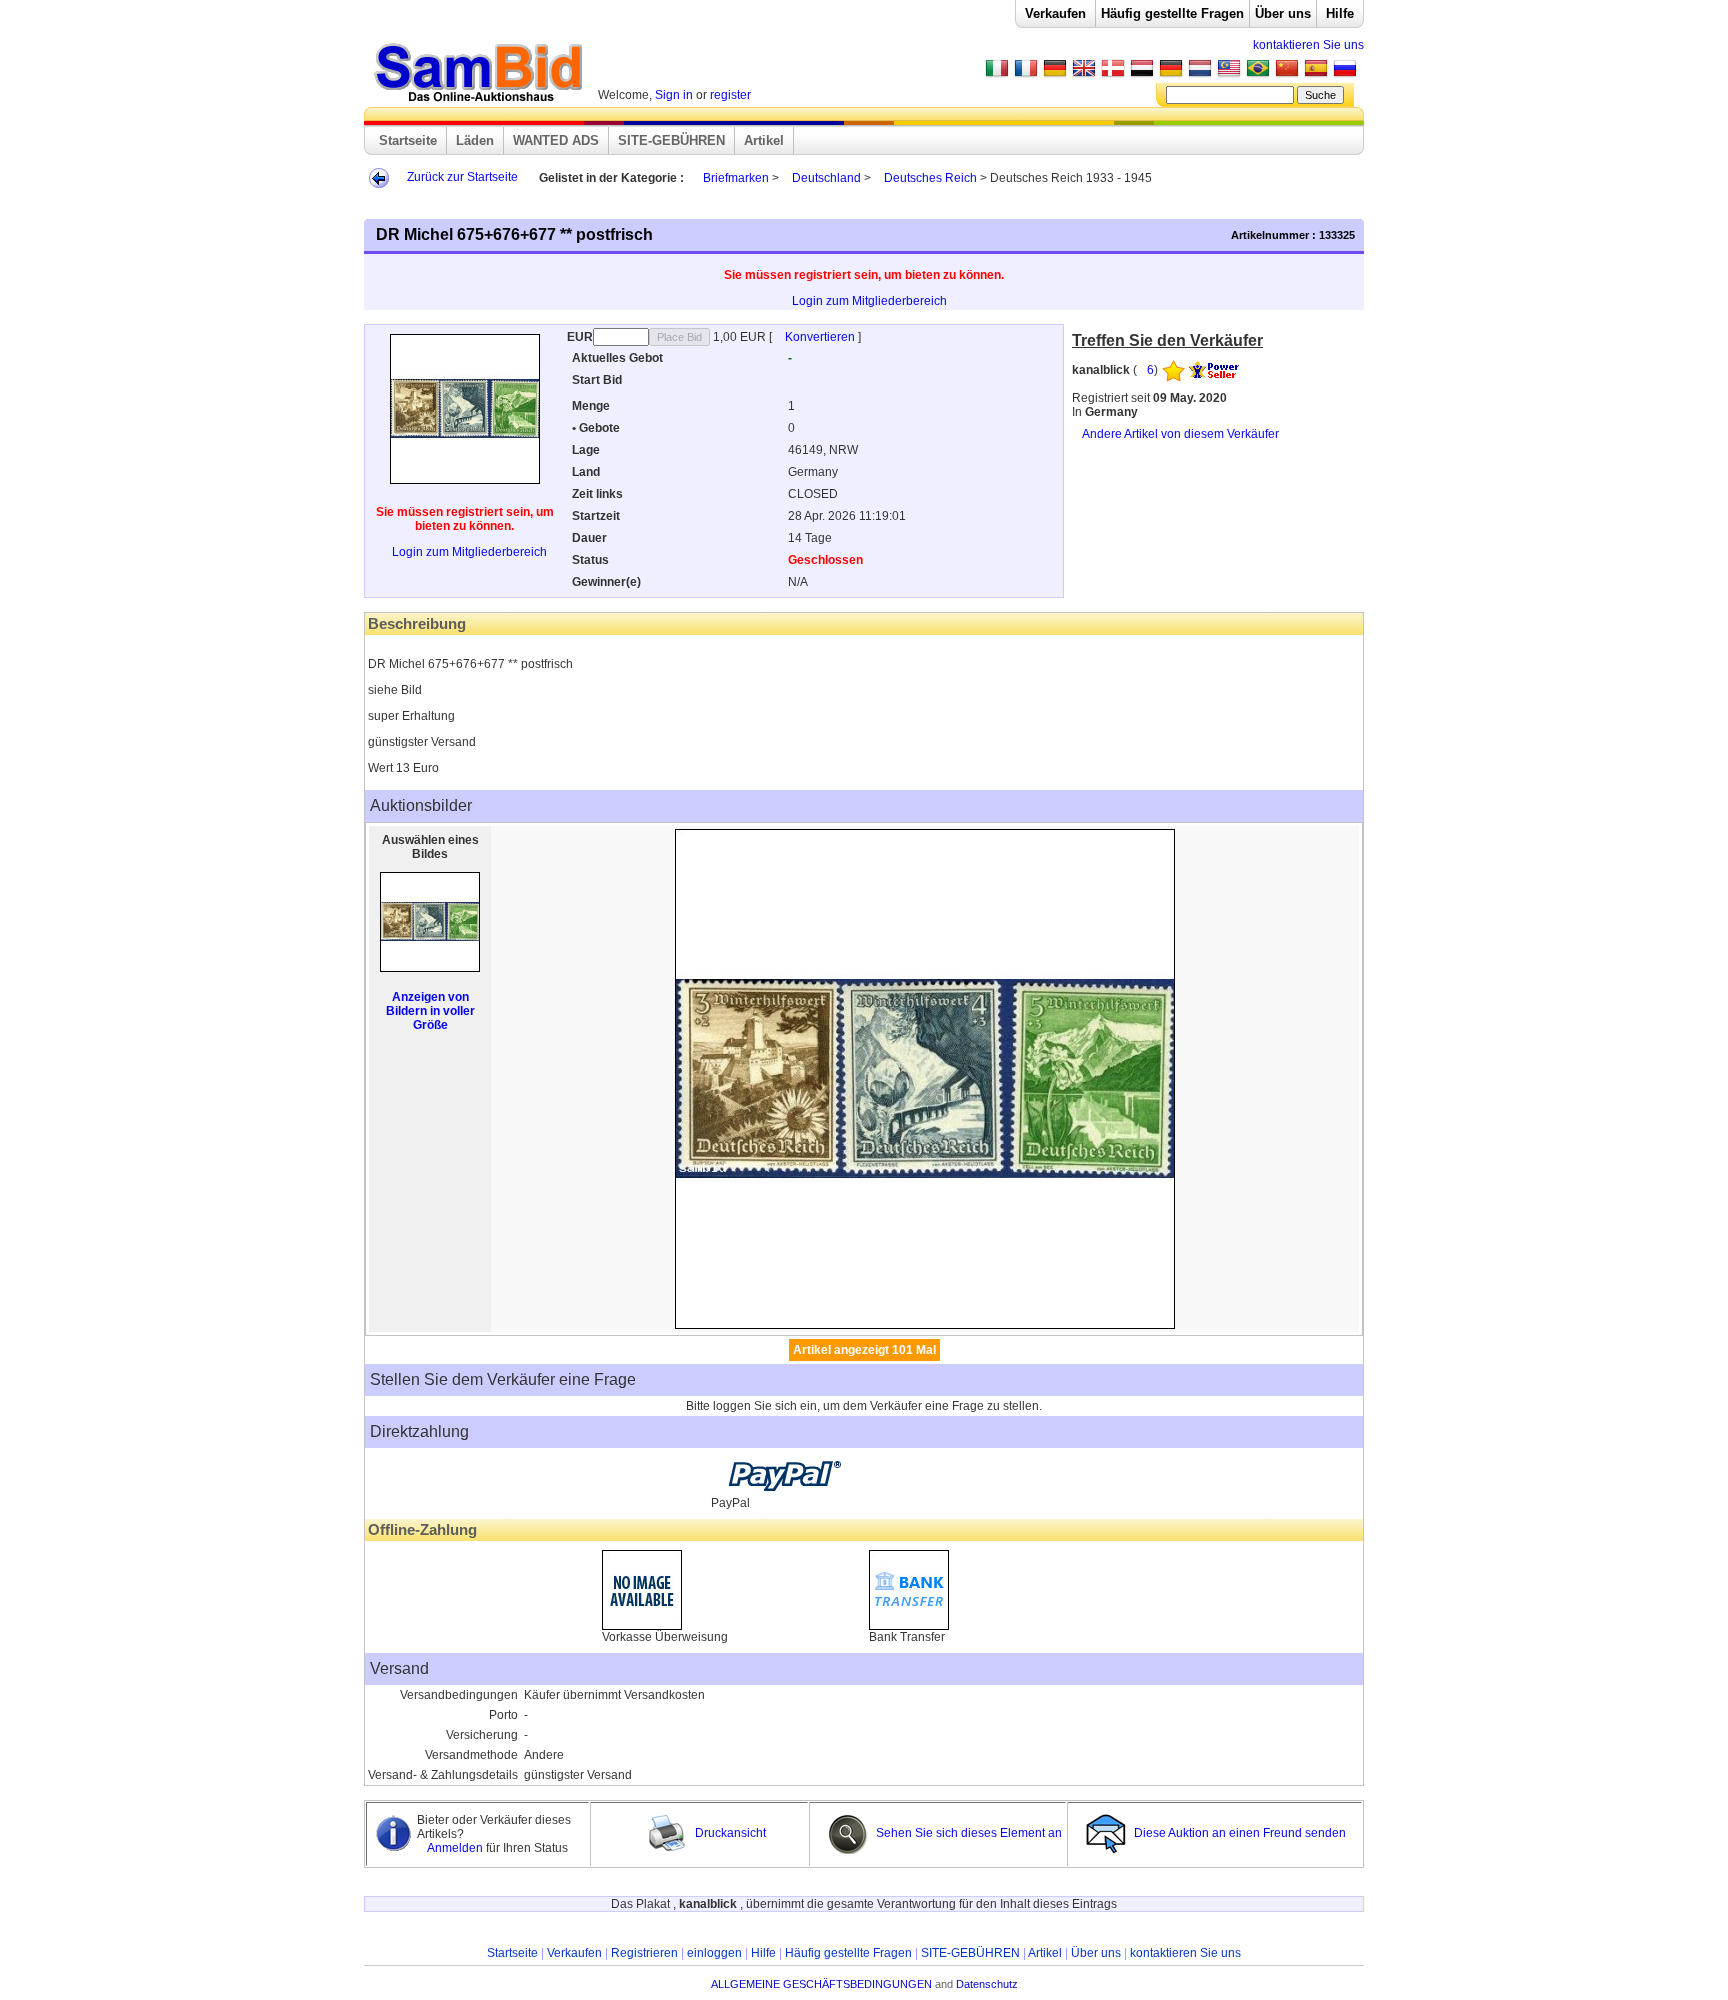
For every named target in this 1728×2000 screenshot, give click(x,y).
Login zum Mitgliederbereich (869, 301)
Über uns (1283, 13)
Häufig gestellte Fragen (1172, 13)
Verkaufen (1055, 13)
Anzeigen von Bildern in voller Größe (430, 1011)
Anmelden (456, 1848)
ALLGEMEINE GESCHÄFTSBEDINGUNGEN (821, 1984)
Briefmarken (736, 178)
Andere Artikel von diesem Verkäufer (1180, 434)
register (730, 95)
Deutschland (826, 178)
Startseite (408, 140)
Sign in (674, 95)
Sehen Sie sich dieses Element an (967, 1833)
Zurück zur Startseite (462, 177)
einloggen (714, 1953)
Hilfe (1340, 13)
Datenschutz (987, 1984)
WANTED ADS (556, 140)
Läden (475, 140)
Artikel (764, 140)
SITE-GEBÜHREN (671, 140)
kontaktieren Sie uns (1308, 45)
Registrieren (644, 1953)
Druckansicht (729, 1833)
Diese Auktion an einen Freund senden (1240, 1833)
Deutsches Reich (932, 178)
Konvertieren (821, 337)
